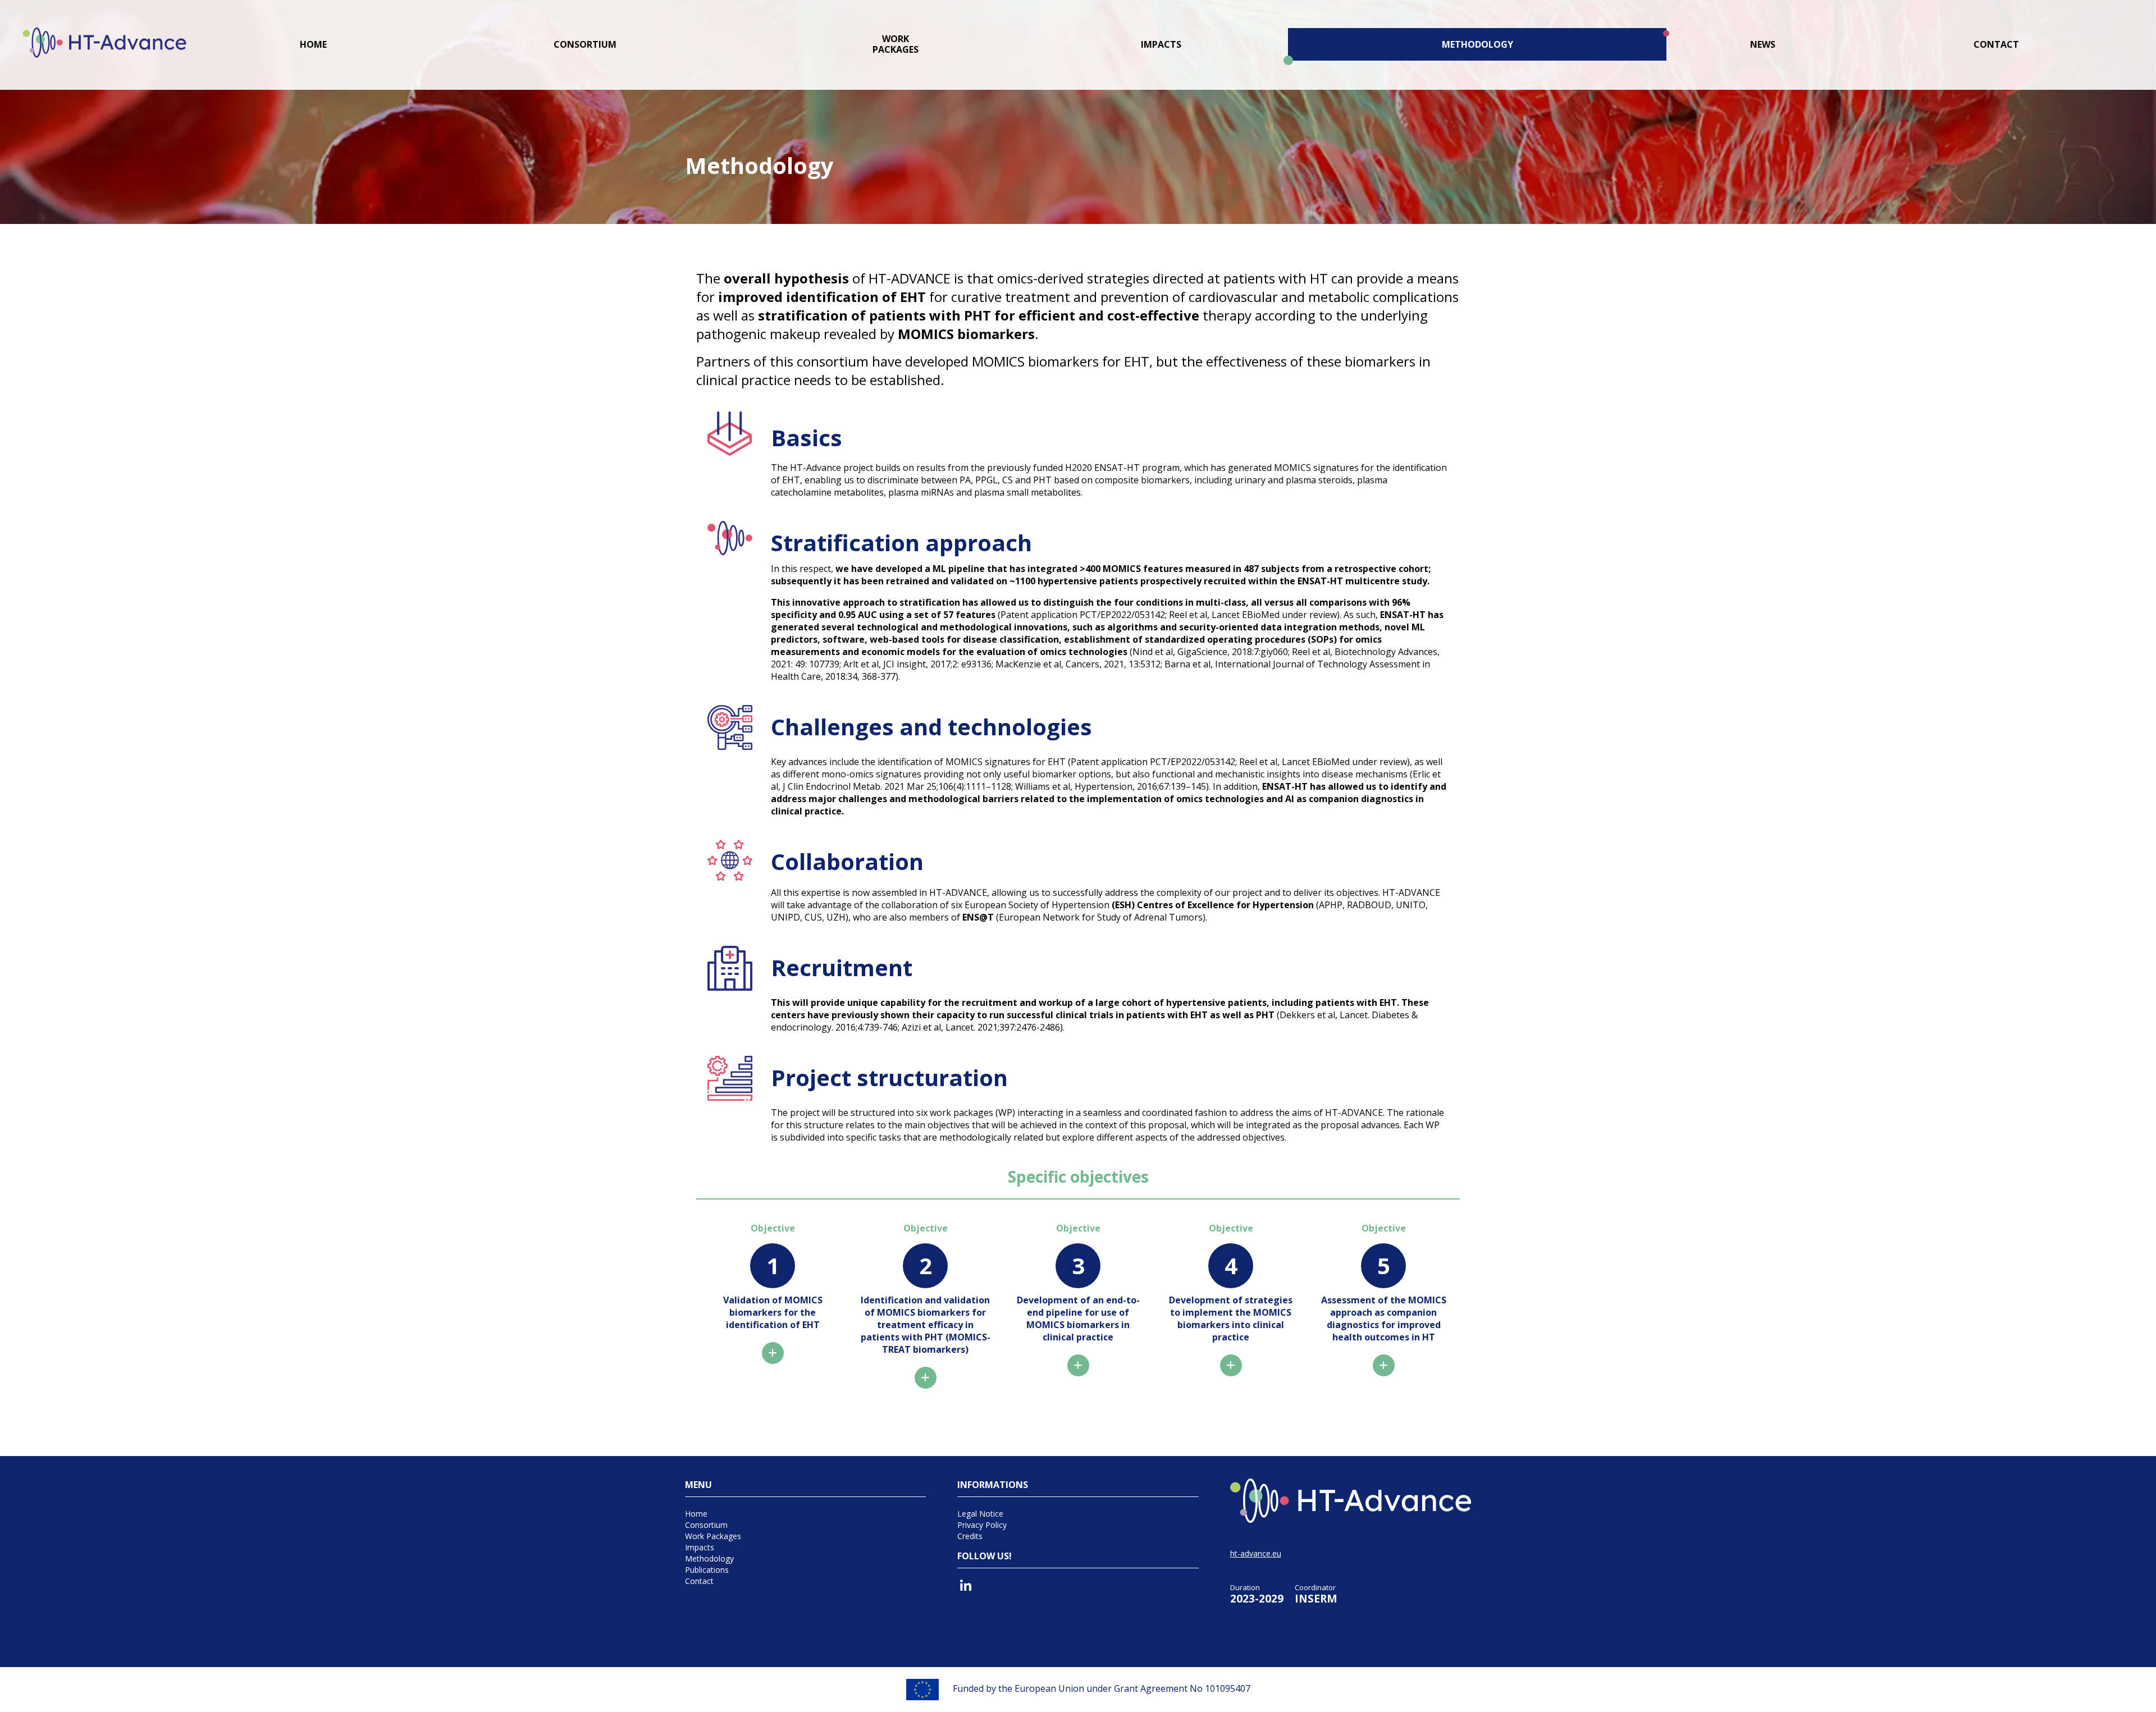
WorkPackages (896, 44)
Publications (707, 1570)
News (1763, 45)
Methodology (1477, 45)
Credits (970, 1536)
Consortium (585, 45)
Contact (1996, 45)
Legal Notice (980, 1514)
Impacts (1161, 45)
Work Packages (713, 1536)
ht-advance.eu (1256, 1553)
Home (313, 45)
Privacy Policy (982, 1525)
